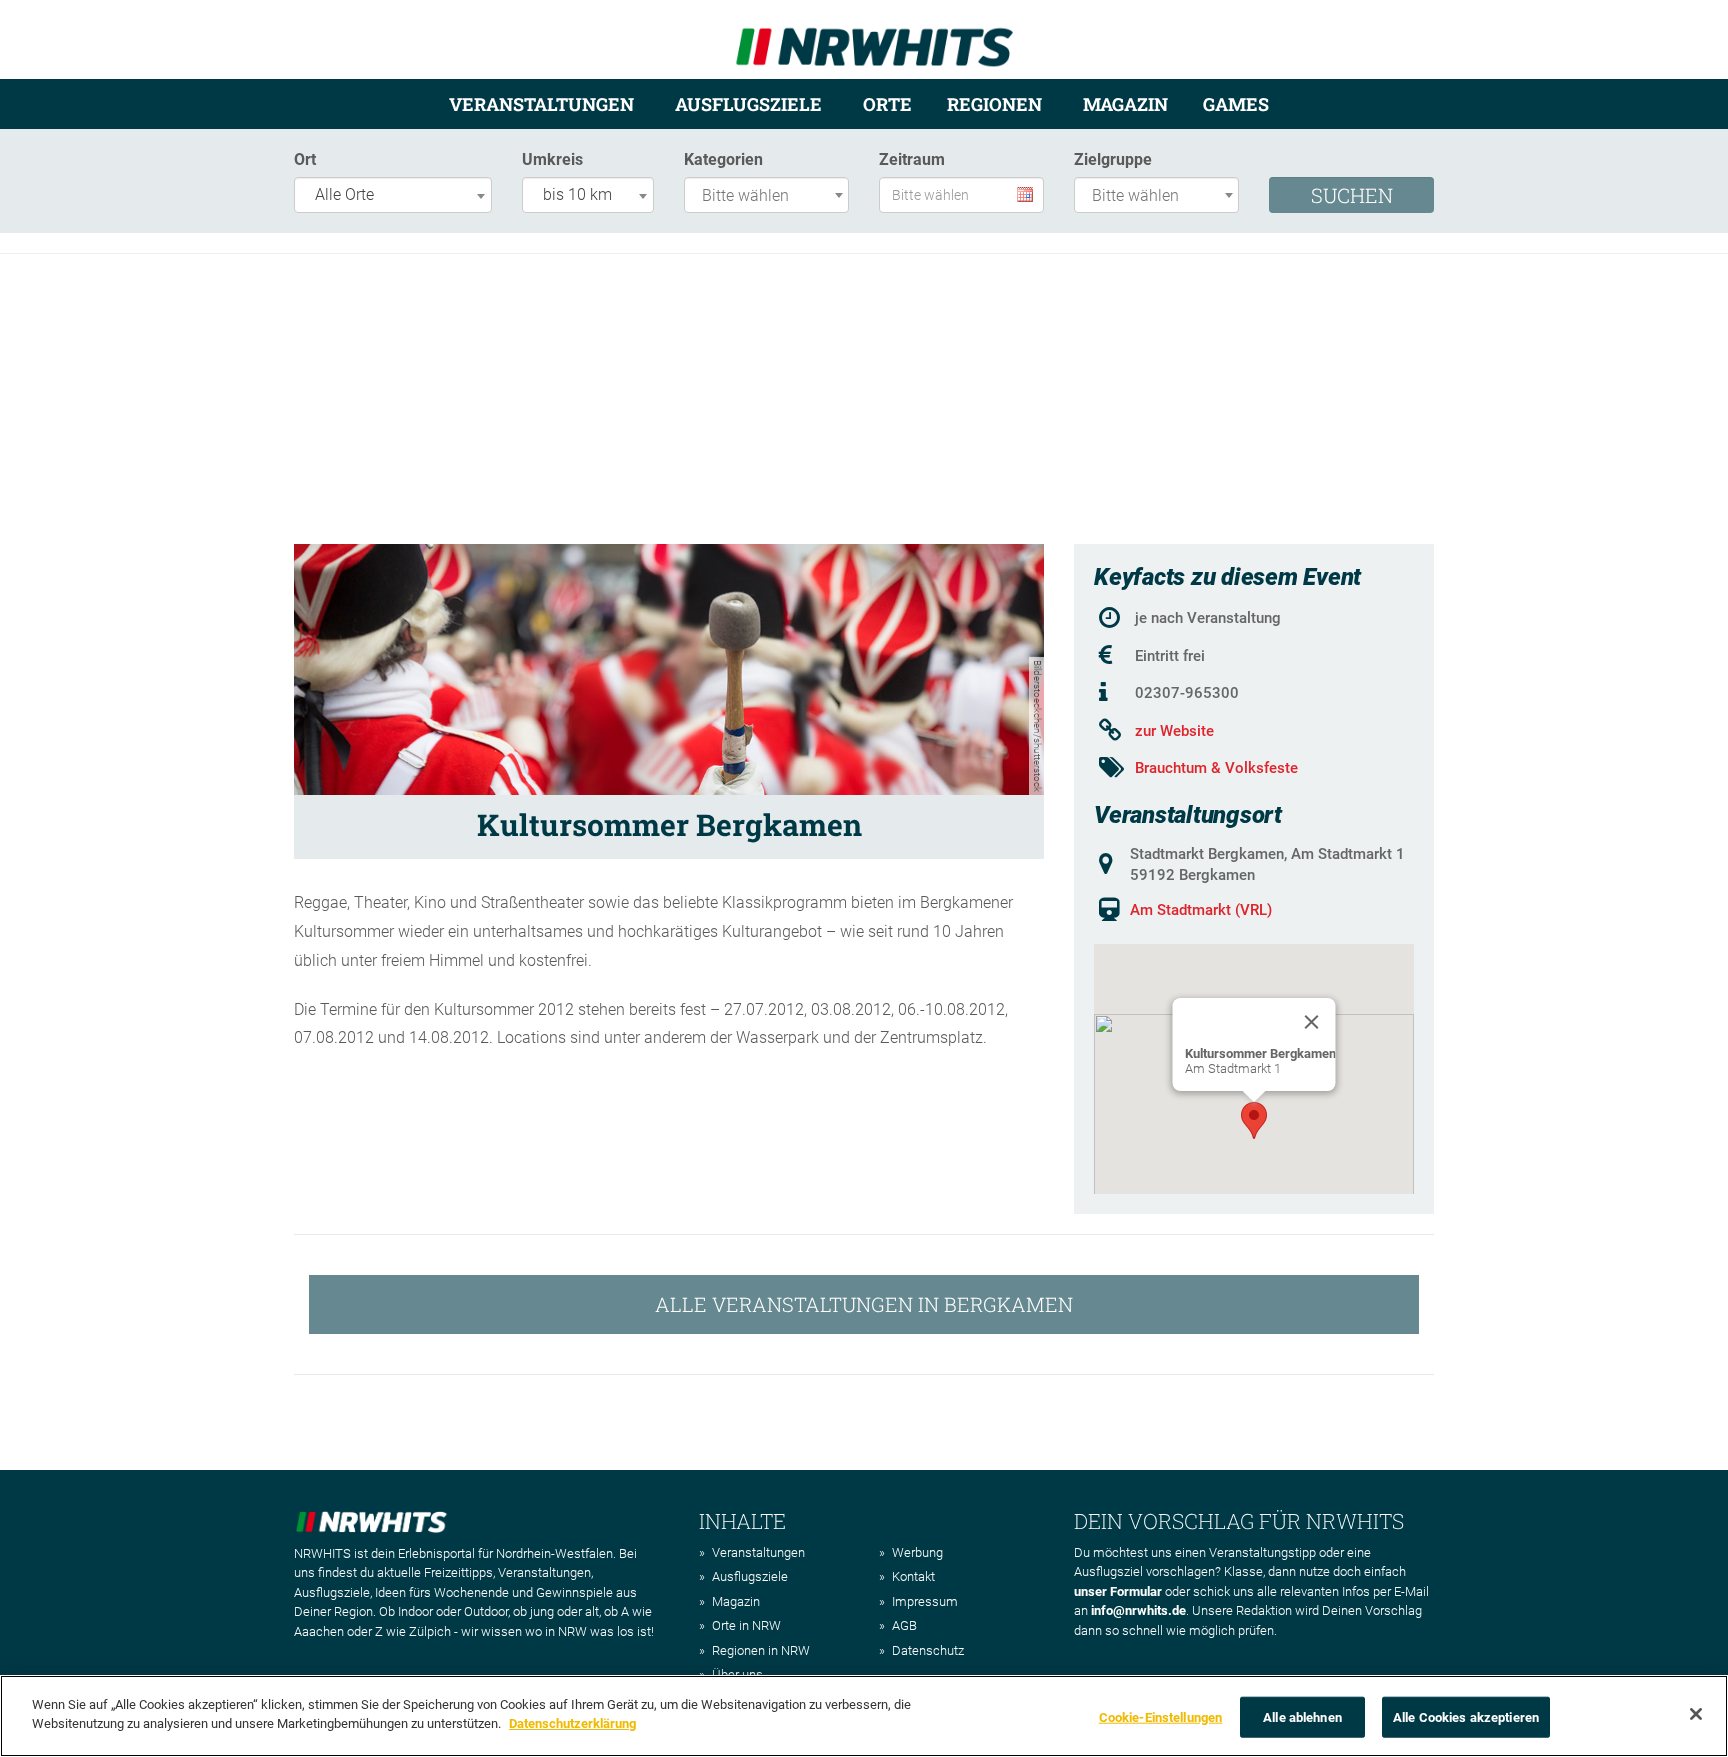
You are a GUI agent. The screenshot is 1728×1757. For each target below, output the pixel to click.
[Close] (1312, 1022)
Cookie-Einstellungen (1161, 1717)
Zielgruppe (1113, 159)
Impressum (925, 1601)
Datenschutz (928, 1650)
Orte (887, 104)
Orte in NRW (746, 1625)
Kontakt (913, 1576)
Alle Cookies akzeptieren (1466, 1717)
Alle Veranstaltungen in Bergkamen (864, 1304)
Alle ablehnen (1302, 1717)
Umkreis (552, 159)
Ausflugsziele (748, 104)
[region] (864, 1716)
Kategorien (723, 159)
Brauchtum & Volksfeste (1216, 768)
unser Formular (1118, 1591)
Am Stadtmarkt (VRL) (1201, 910)
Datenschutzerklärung (572, 1723)
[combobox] (393, 195)
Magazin (1125, 104)
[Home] (874, 38)
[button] (1254, 1120)
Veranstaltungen (541, 104)
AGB (904, 1625)
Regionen (994, 104)
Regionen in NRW (761, 1650)
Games (1236, 104)
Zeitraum (912, 159)
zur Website (1174, 731)
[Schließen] (1696, 1714)
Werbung (917, 1552)
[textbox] (771, 196)
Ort (305, 159)
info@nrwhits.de (1138, 1610)
